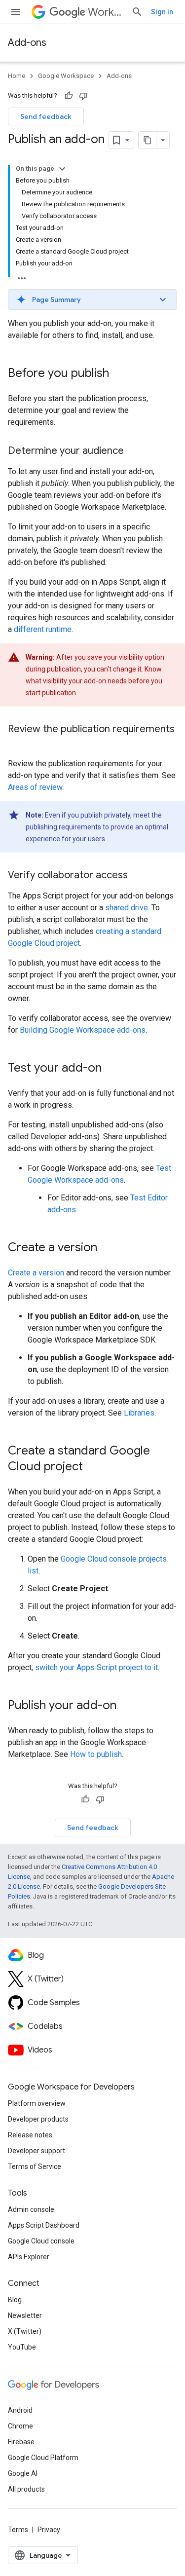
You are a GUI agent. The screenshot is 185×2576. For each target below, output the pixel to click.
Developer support (37, 2151)
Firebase (21, 2442)
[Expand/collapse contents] (62, 169)
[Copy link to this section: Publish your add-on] (126, 1706)
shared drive (127, 908)
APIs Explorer (29, 2257)
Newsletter (25, 2315)
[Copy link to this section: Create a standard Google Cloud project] (93, 1467)
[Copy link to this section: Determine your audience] (134, 451)
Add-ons (27, 43)
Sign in (162, 12)
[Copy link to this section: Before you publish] (119, 374)
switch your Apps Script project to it (96, 1667)
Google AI (23, 2473)
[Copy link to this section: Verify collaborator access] (138, 876)
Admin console (31, 2209)
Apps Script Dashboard (44, 2225)
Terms (18, 2530)
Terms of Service (35, 2166)
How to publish (96, 1754)
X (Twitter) (25, 2331)
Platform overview (37, 2103)
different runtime (43, 629)
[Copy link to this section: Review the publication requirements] (18, 744)
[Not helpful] (83, 96)
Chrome (20, 2426)
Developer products (38, 2119)
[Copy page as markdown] (148, 140)
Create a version (36, 1273)
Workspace (106, 12)
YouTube (22, 2347)
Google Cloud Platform (43, 2458)
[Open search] (137, 12)
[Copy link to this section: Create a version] (107, 1248)
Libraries (139, 1413)
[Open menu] (16, 12)
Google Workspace (66, 76)
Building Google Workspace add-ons (83, 1030)
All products (26, 2489)
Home (17, 76)
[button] (92, 299)
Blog (15, 2300)
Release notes (30, 2135)
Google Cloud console (41, 2241)
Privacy (49, 2530)
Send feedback (46, 116)
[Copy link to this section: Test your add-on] (111, 1069)
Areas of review (35, 787)
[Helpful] (69, 96)
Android (20, 2410)
